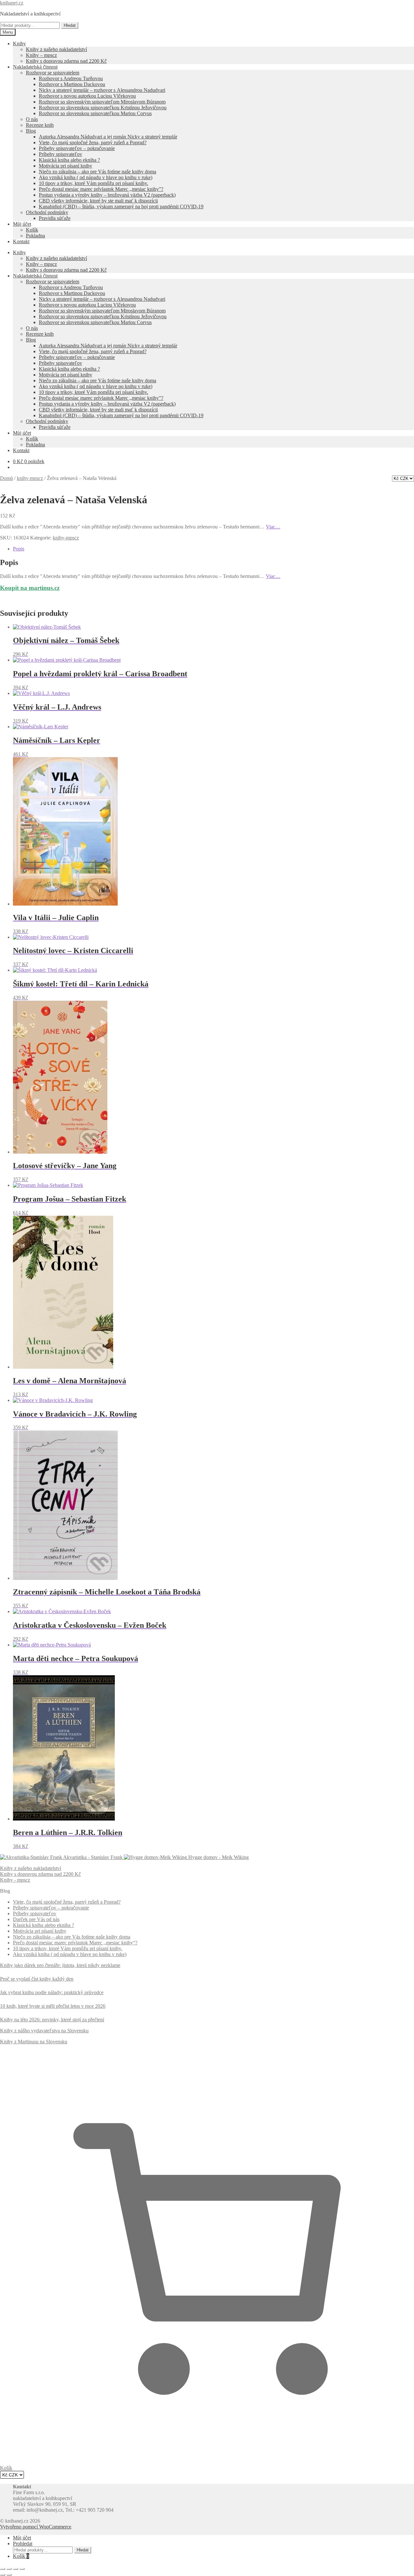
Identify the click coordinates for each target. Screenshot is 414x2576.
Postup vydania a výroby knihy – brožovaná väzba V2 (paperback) (107, 195)
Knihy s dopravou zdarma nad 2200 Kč (66, 61)
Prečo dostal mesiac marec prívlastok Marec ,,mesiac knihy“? (75, 1943)
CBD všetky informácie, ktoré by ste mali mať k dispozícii (98, 201)
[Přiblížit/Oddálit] (3, 2569)
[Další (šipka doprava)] (9, 2575)
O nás (32, 119)
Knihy (19, 43)
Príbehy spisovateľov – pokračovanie (77, 148)
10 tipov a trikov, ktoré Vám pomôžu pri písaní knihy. (93, 183)
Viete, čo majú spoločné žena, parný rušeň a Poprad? (93, 142)
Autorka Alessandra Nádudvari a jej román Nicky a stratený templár (108, 137)
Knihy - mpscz (15, 1880)
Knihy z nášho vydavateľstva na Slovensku (44, 2031)
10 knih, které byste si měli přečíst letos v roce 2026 (53, 2006)
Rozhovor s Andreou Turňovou (71, 78)
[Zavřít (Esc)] (22, 2569)
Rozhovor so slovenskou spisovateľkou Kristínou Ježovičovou (103, 108)
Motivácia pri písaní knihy (65, 166)
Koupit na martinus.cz (30, 588)
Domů (6, 478)
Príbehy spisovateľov (60, 154)
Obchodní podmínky (47, 212)
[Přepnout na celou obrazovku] (9, 2569)
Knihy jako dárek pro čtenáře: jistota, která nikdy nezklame (60, 1965)
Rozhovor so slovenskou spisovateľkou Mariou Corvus (95, 113)
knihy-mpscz (30, 478)
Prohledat (23, 2543)
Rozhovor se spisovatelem (53, 73)
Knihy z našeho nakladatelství (56, 49)
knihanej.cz (12, 3)
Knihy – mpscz (41, 55)
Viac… (273, 527)
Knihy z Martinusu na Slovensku (34, 2042)
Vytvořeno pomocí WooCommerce (36, 2527)
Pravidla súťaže (55, 218)
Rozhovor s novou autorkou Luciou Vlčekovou (87, 96)
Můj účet (22, 224)
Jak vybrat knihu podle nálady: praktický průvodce (52, 1992)
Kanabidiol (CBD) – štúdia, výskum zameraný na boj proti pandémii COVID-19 (121, 207)
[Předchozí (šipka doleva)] (3, 2575)
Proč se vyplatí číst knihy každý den (37, 1979)
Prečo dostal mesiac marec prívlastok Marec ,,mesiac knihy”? (101, 189)
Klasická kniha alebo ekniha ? (69, 160)
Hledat (70, 25)
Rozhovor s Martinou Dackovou (72, 84)
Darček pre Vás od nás (36, 1919)
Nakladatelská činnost (35, 67)
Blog (31, 131)
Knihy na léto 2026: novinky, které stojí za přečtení (52, 2020)
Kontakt (21, 241)
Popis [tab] (19, 549)
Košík (32, 230)
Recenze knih (40, 125)
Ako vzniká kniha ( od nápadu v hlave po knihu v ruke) (96, 177)
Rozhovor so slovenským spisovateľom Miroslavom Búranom (102, 102)
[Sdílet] (16, 2569)
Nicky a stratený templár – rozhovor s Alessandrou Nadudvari (102, 90)
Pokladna (35, 236)
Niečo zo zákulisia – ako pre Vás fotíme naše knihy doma (98, 172)
